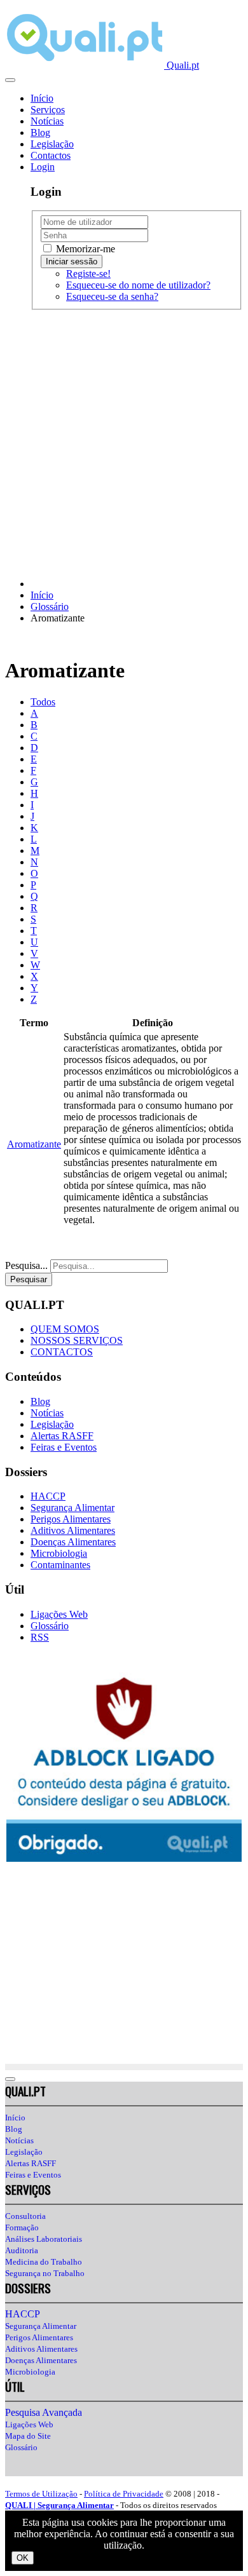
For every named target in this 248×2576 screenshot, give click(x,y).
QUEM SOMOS (65, 1329)
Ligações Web (59, 1614)
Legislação (52, 144)
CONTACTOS (62, 1352)
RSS (40, 1637)
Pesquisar (29, 1279)
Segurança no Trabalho (45, 2273)
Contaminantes (60, 1565)
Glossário (50, 1626)
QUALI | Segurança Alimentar (59, 2505)
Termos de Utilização (41, 2494)
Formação (22, 2227)
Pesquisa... (26, 1265)
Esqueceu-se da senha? (112, 296)
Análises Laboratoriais (44, 2239)
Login (43, 167)
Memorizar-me (84, 249)
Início (42, 98)
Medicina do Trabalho (44, 2262)
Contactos (51, 155)
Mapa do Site (28, 2436)
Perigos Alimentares (71, 1519)
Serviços (48, 110)
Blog (40, 132)
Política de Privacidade (124, 2494)
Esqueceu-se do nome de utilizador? (138, 285)
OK (23, 2558)
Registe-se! (88, 274)
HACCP (48, 1496)
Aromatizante (34, 1144)
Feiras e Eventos (64, 1447)
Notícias (47, 121)
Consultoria (25, 2216)
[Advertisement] (124, 444)
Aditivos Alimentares (73, 1530)
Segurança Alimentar (72, 1508)
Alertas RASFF (62, 1436)
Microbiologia (59, 1553)
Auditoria (22, 2250)
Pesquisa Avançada (44, 2412)
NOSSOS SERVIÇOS (77, 1340)
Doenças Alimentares (73, 1542)
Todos (43, 702)
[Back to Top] (10, 2079)
